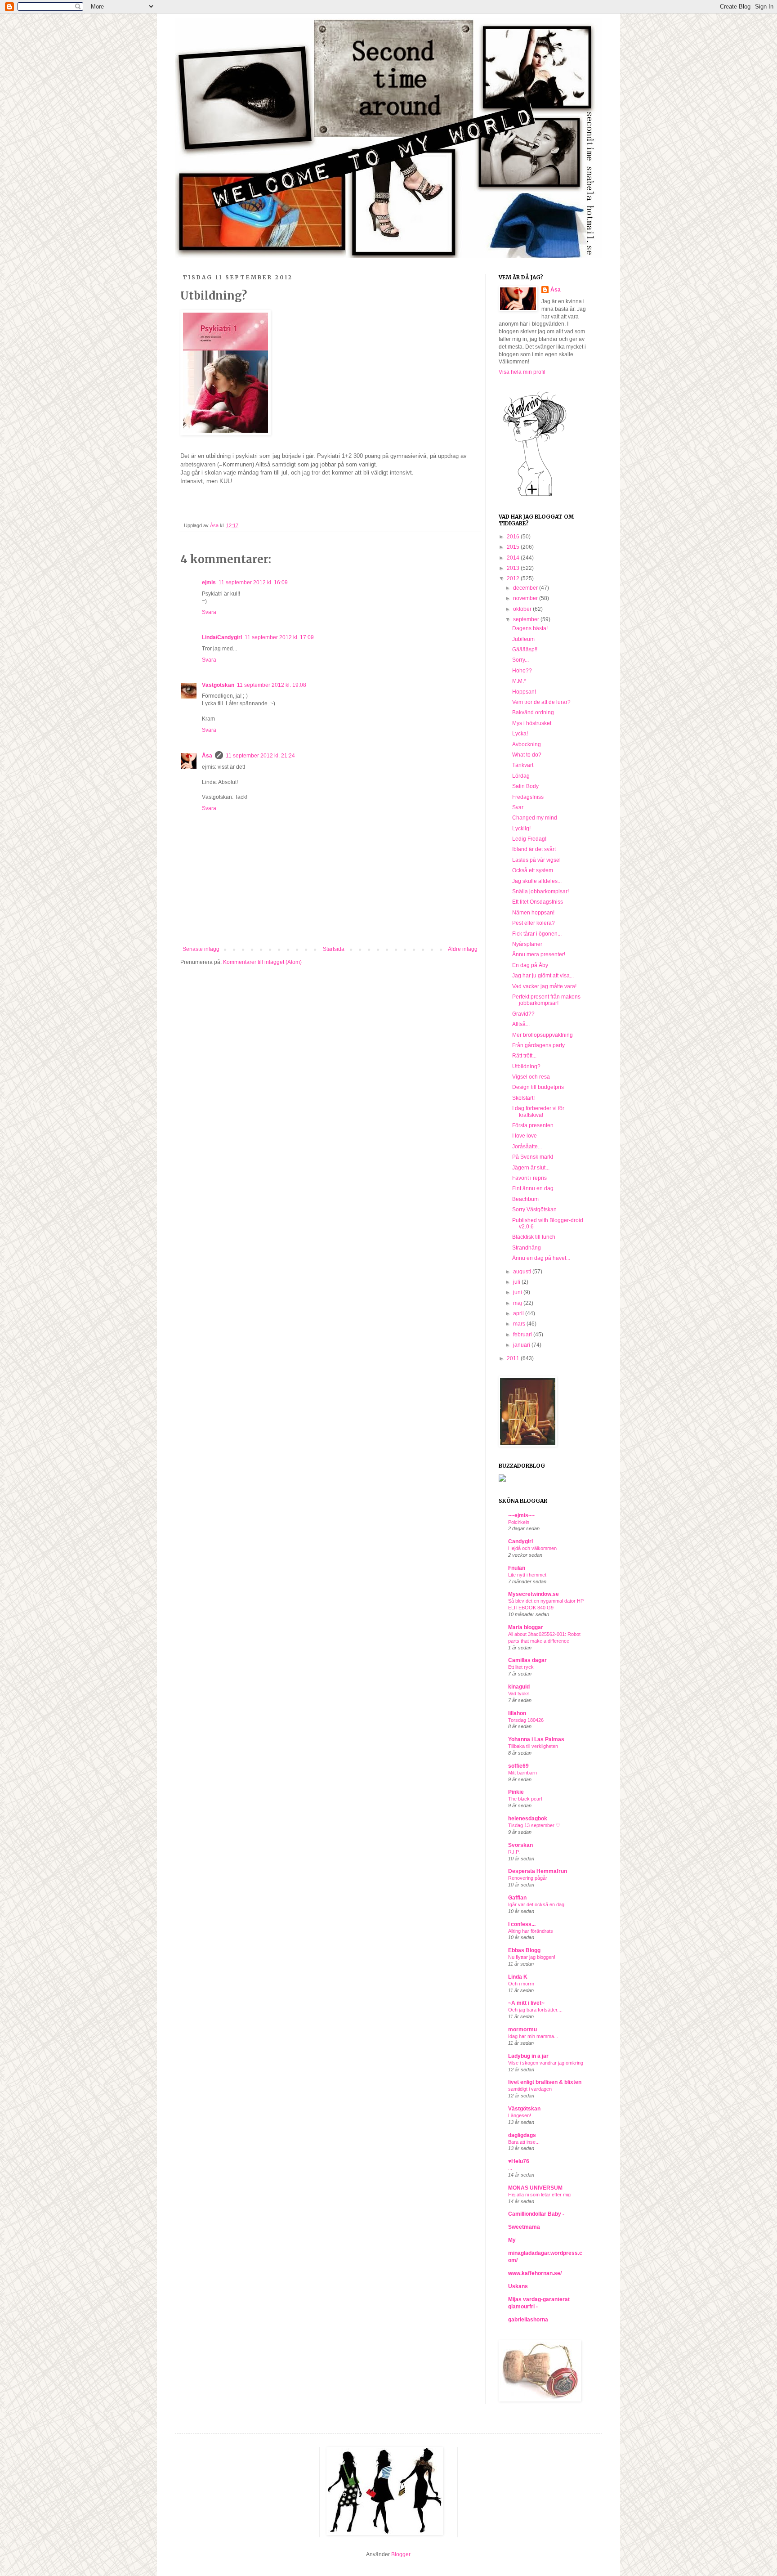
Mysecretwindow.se (534, 1594)
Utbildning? (526, 1066)
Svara (209, 612)
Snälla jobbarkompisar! (540, 892)
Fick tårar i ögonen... (537, 934)
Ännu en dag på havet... (541, 1258)
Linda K (518, 1977)
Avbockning (527, 744)
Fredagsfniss (528, 797)
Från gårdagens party (538, 1045)
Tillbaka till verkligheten (533, 1746)
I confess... (522, 1924)
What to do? (527, 755)
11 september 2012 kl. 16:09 (253, 582)
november (526, 598)
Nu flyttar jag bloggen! (532, 1957)
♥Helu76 (519, 2161)
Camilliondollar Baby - (536, 2214)
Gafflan (517, 1898)
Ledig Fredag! (529, 839)
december (526, 588)
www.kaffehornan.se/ (535, 2273)
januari (522, 1345)
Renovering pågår (528, 1878)
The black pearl (525, 1799)
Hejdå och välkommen (532, 1548)
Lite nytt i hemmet (527, 1575)
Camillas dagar (527, 1660)
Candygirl (520, 1541)
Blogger (401, 2554)
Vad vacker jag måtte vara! (544, 986)
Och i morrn (521, 1984)
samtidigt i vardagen (530, 2089)
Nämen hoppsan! (533, 913)
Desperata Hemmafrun (538, 1871)
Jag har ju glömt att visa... (543, 976)
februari (523, 1335)
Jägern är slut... (531, 1168)
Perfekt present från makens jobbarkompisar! (546, 1000)
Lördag (521, 776)
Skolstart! (523, 1098)
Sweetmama (524, 2227)
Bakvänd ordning (533, 712)
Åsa (207, 756)
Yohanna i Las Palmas (536, 1739)
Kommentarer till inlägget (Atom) (262, 962)
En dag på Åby (530, 965)
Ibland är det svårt (534, 849)
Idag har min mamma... (533, 2036)
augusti (523, 1272)
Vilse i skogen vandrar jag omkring (546, 2063)
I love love (525, 1136)
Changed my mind (535, 818)
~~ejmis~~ (521, 1515)
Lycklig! (521, 829)
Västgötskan (218, 685)
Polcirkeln (519, 1522)
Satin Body (525, 786)
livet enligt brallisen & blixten (545, 2082)
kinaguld (519, 1687)
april (519, 1313)
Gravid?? (523, 1014)
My (512, 2240)
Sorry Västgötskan (534, 1210)
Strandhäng (527, 1248)
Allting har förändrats (531, 1931)
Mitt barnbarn (522, 1773)
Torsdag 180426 (526, 1720)
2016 (514, 537)
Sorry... (520, 660)
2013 (514, 568)
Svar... (520, 807)
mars (520, 1324)
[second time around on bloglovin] (535, 496)
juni (518, 1292)
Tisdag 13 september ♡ (534, 1825)
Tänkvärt (523, 765)
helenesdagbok (528, 1819)
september (527, 619)
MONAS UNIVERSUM (535, 2188)
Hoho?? (522, 671)
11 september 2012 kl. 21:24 (260, 756)
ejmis (209, 582)
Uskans (518, 2286)
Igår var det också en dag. (537, 1904)
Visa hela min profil (522, 372)
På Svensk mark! (533, 1157)
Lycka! (520, 734)
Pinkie (516, 1792)
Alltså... (521, 1024)
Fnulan (517, 1568)
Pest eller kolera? (534, 923)
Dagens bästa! (530, 628)
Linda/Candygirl (222, 637)
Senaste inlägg (201, 949)
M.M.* (519, 681)
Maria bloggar (526, 1627)
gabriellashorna (528, 2320)
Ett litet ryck (521, 1667)
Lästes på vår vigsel (536, 860)
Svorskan (520, 1845)
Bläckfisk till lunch (534, 1237)
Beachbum (525, 1199)
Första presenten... (535, 1125)
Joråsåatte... (527, 1147)
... (510, 2168)
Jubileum (523, 639)
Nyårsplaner (527, 944)
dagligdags (522, 2135)
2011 (514, 1358)
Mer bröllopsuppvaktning (543, 1035)
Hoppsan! (524, 692)
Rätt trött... (524, 1056)
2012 (514, 578)
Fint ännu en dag (533, 1188)
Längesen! (520, 2115)
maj (518, 1303)
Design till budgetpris (538, 1087)
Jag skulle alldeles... (537, 881)
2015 (514, 547)
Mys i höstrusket (532, 723)
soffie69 (518, 1766)
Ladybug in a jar (528, 2056)
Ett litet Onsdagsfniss (538, 902)
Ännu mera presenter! (539, 954)
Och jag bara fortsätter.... (535, 2010)
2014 (514, 558)
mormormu (522, 2029)
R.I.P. (514, 1852)
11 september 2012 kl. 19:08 (272, 685)
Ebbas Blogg (524, 1950)
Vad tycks (519, 1693)
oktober (523, 609)
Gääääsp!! (525, 650)
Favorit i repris (529, 1178)
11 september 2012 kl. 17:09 (279, 637)
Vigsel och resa (531, 1077)
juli (517, 1282)
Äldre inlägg (463, 949)
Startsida (334, 949)
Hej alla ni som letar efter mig (539, 2195)
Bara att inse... (524, 2142)
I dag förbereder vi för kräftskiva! (538, 1111)
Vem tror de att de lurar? (541, 702)
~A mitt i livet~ (526, 2003)
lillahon (517, 1713)
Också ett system (533, 870)
